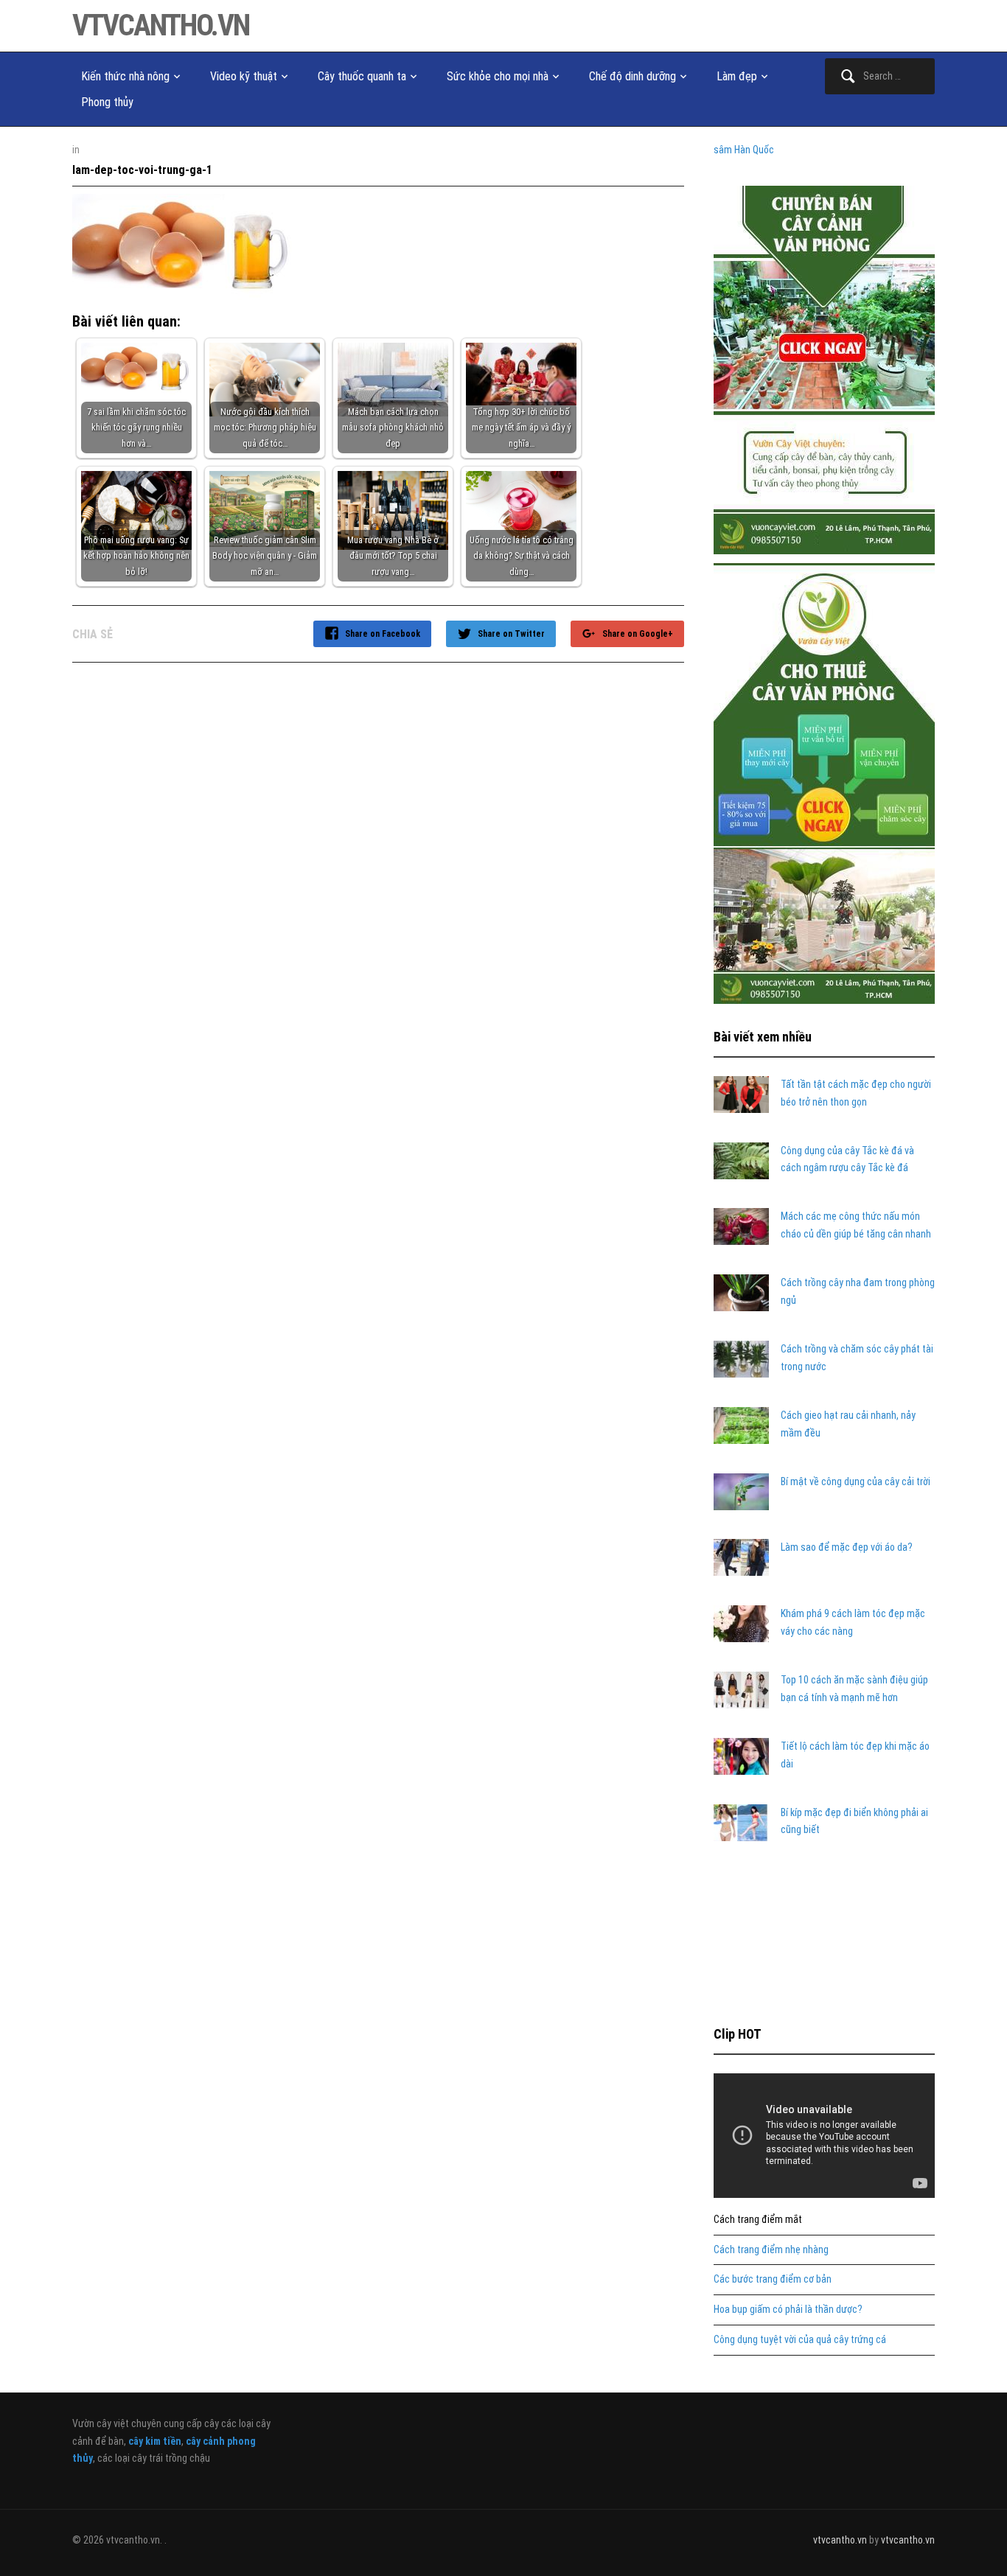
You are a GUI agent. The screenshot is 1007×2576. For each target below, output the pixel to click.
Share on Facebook (383, 634)
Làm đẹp (737, 76)
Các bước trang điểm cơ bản (773, 2279)
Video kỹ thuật (244, 76)
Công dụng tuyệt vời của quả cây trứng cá (800, 2339)
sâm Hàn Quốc (744, 150)
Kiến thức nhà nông (125, 76)
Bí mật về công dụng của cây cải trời (856, 1481)
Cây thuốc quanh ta (362, 76)
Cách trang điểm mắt (758, 2219)
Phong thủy (107, 102)
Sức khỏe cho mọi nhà (498, 76)
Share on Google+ (638, 634)
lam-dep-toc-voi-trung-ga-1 (142, 170)
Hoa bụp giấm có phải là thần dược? (788, 2309)
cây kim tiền (155, 2441)
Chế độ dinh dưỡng (633, 76)
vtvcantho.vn (161, 25)
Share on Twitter (511, 634)
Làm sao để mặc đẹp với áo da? (847, 1547)
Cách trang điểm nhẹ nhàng (771, 2249)
